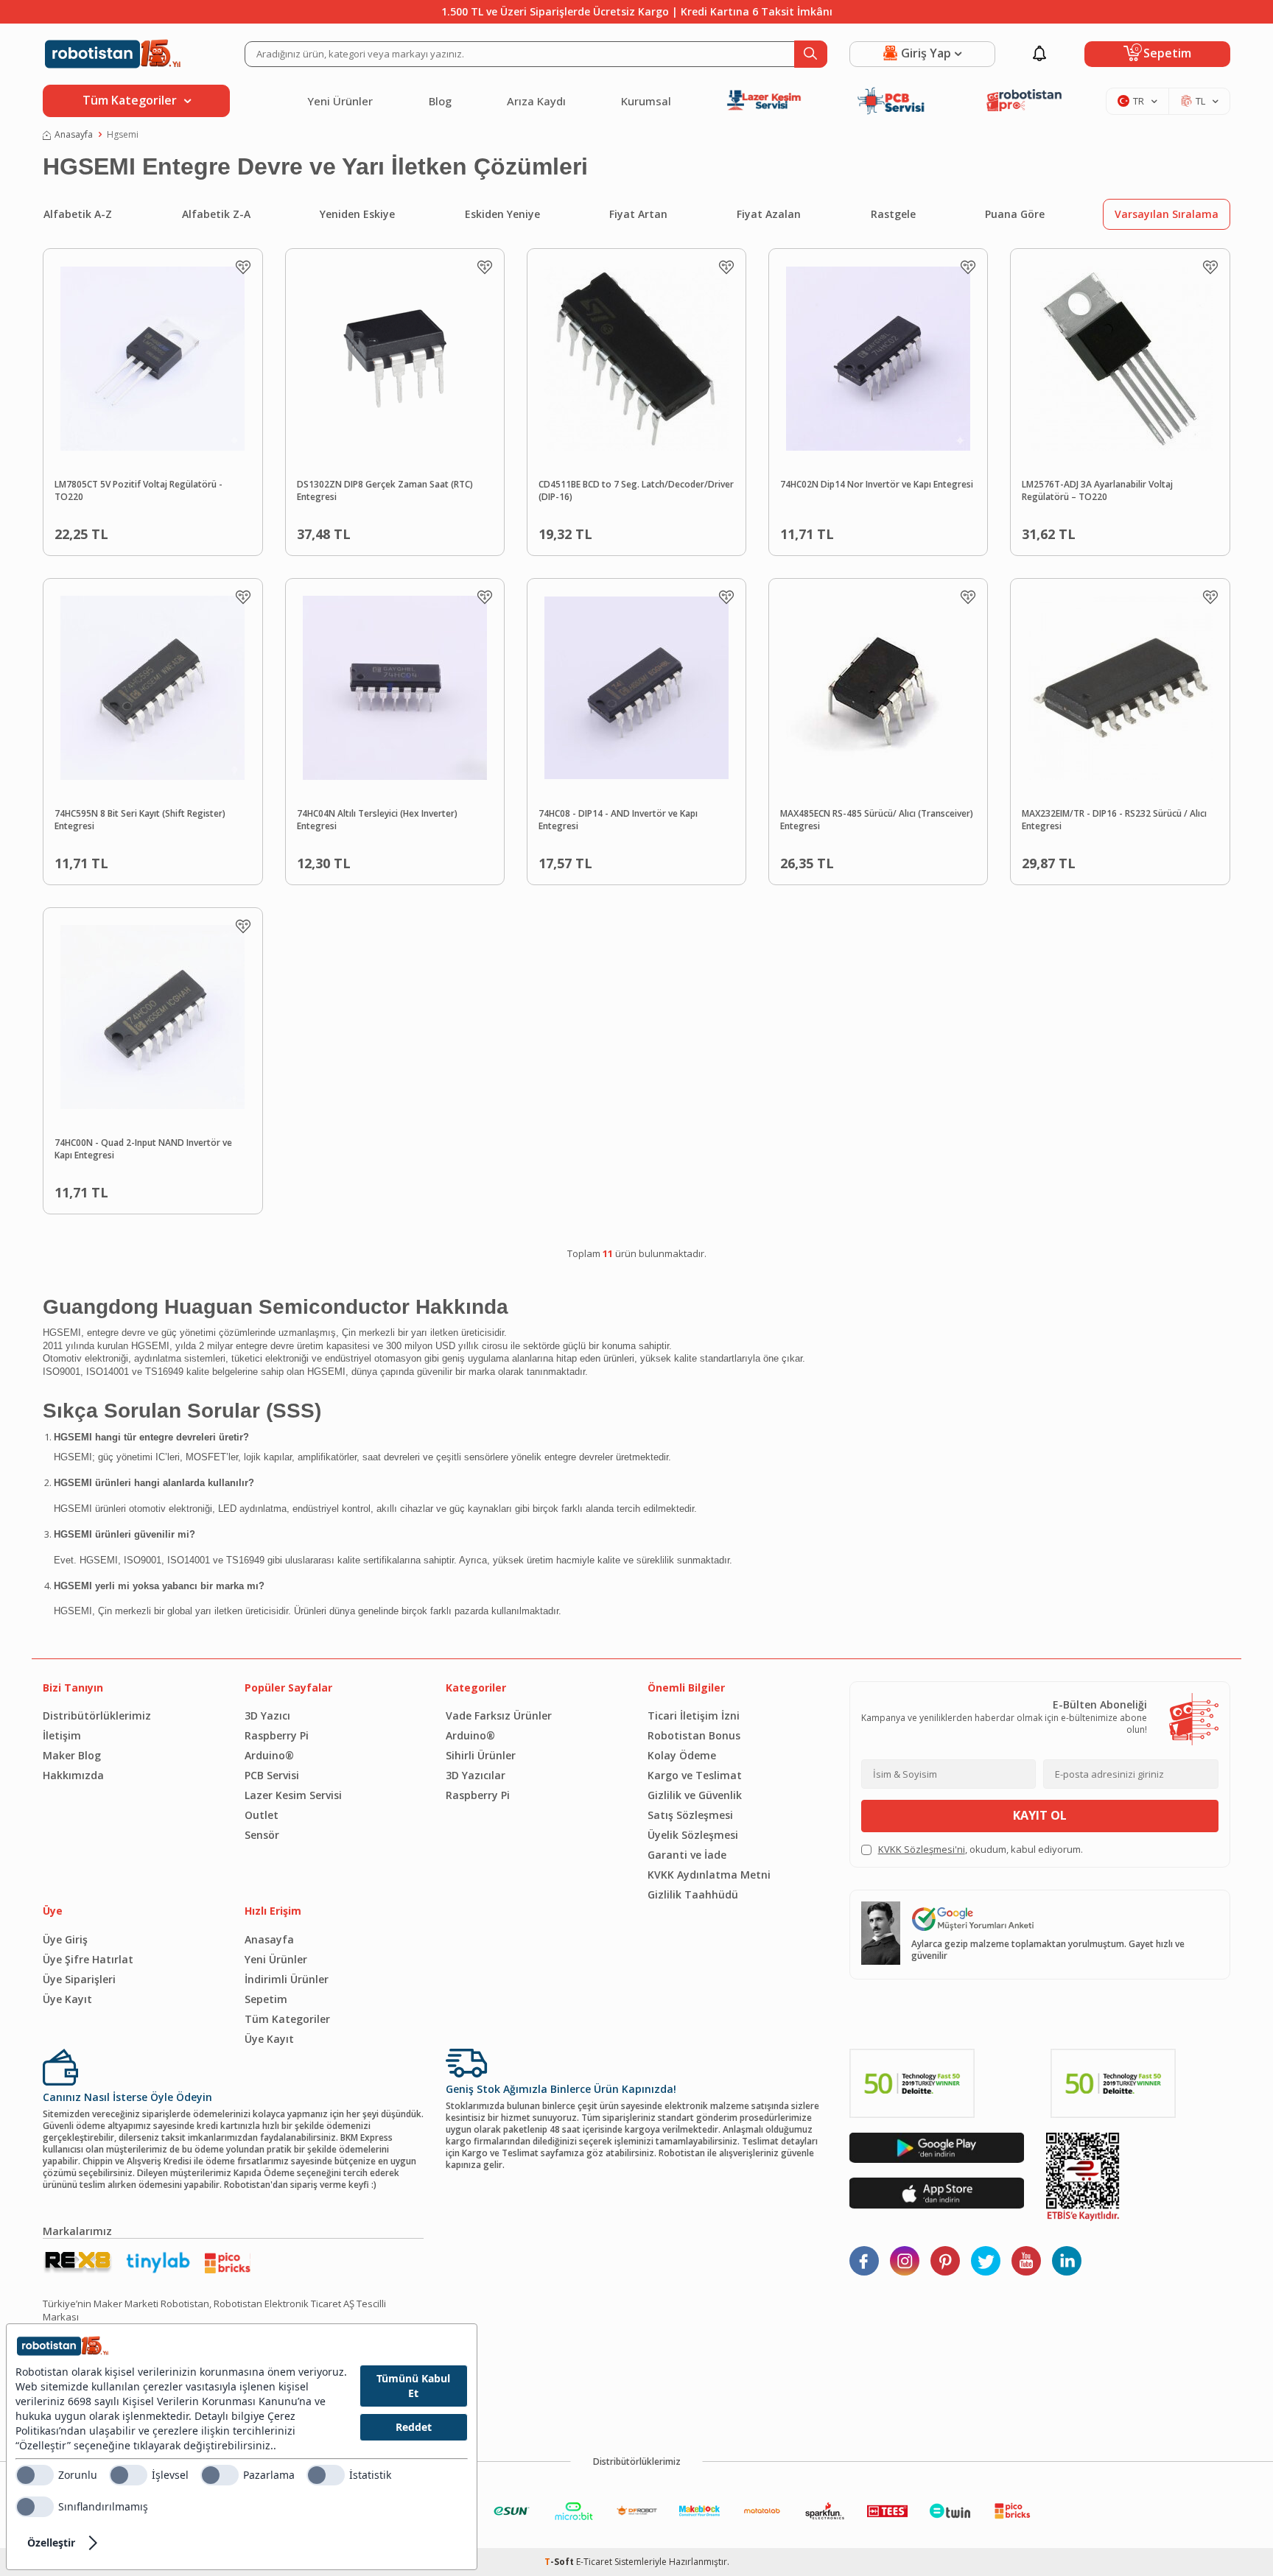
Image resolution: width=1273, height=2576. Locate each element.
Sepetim (266, 1999)
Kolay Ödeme (682, 1755)
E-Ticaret (594, 2562)
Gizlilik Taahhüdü (693, 1894)
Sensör (262, 1835)
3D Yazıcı (267, 1715)
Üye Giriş (65, 1939)
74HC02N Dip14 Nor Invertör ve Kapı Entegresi (877, 485)
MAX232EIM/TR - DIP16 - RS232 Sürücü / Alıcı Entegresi (1114, 820)
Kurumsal (646, 101)
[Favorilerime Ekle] (243, 267)
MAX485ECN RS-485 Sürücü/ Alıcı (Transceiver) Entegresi (877, 820)
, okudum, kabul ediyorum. (981, 1850)
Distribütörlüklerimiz (97, 1715)
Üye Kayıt (67, 1999)
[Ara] (811, 54)
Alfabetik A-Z (78, 214)
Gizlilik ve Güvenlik (695, 1795)
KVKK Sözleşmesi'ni (922, 1849)
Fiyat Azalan (769, 214)
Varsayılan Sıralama (1167, 214)
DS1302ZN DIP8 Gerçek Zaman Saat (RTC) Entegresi (385, 491)
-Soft (560, 2562)
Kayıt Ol (1040, 1815)
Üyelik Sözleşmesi (693, 1835)
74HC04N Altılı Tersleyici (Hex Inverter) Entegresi (377, 820)
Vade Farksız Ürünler (499, 1715)
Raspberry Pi (277, 1735)
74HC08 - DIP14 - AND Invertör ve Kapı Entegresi (618, 820)
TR (1139, 101)
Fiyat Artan (638, 214)
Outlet (262, 1815)
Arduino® (269, 1755)
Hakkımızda (73, 1775)
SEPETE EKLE (186, 531)
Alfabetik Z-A (216, 214)
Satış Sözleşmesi (690, 1815)
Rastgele (893, 214)
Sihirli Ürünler (481, 1755)
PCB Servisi (272, 1775)
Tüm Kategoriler (287, 2019)
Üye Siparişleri (79, 1979)
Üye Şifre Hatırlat (88, 1959)
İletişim (62, 1735)
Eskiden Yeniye (502, 214)
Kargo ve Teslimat (695, 1775)
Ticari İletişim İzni (694, 1715)
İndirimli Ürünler (287, 1979)
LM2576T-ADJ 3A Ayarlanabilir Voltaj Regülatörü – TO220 (1097, 491)
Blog (440, 101)
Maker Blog (72, 1755)
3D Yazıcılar (476, 1775)
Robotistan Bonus (694, 1735)
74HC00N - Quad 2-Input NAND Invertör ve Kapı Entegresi (143, 1149)
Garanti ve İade (687, 1855)
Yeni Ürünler (340, 101)
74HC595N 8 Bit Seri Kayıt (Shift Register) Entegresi (140, 820)
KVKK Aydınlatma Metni (709, 1875)
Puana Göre (1015, 214)
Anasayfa (74, 135)
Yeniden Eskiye (357, 214)
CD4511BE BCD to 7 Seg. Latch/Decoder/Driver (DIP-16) (636, 491)
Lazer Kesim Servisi (293, 1795)
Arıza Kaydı (536, 101)
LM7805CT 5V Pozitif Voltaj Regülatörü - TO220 (138, 491)
